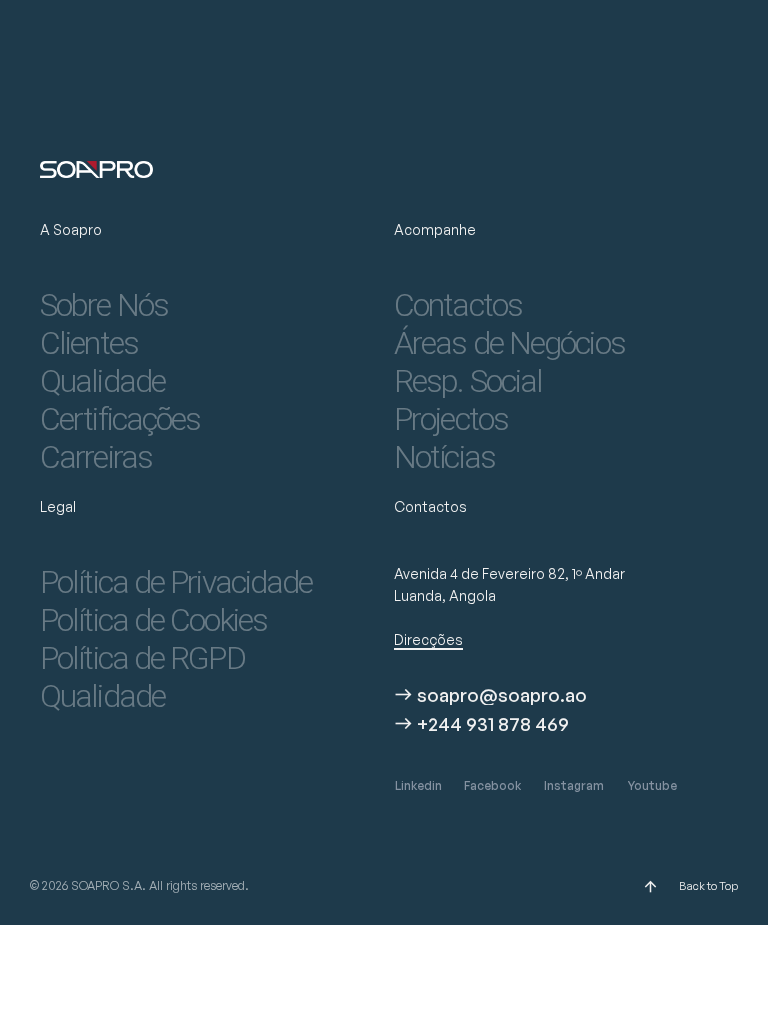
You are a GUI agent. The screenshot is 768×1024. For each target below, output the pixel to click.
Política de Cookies (153, 620)
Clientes (89, 343)
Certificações (120, 419)
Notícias (444, 457)
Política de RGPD (142, 658)
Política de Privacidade (176, 582)
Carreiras (96, 457)
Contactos (458, 305)
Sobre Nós (104, 305)
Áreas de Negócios (509, 343)
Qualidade (102, 381)
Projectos (451, 419)
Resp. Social (468, 381)
